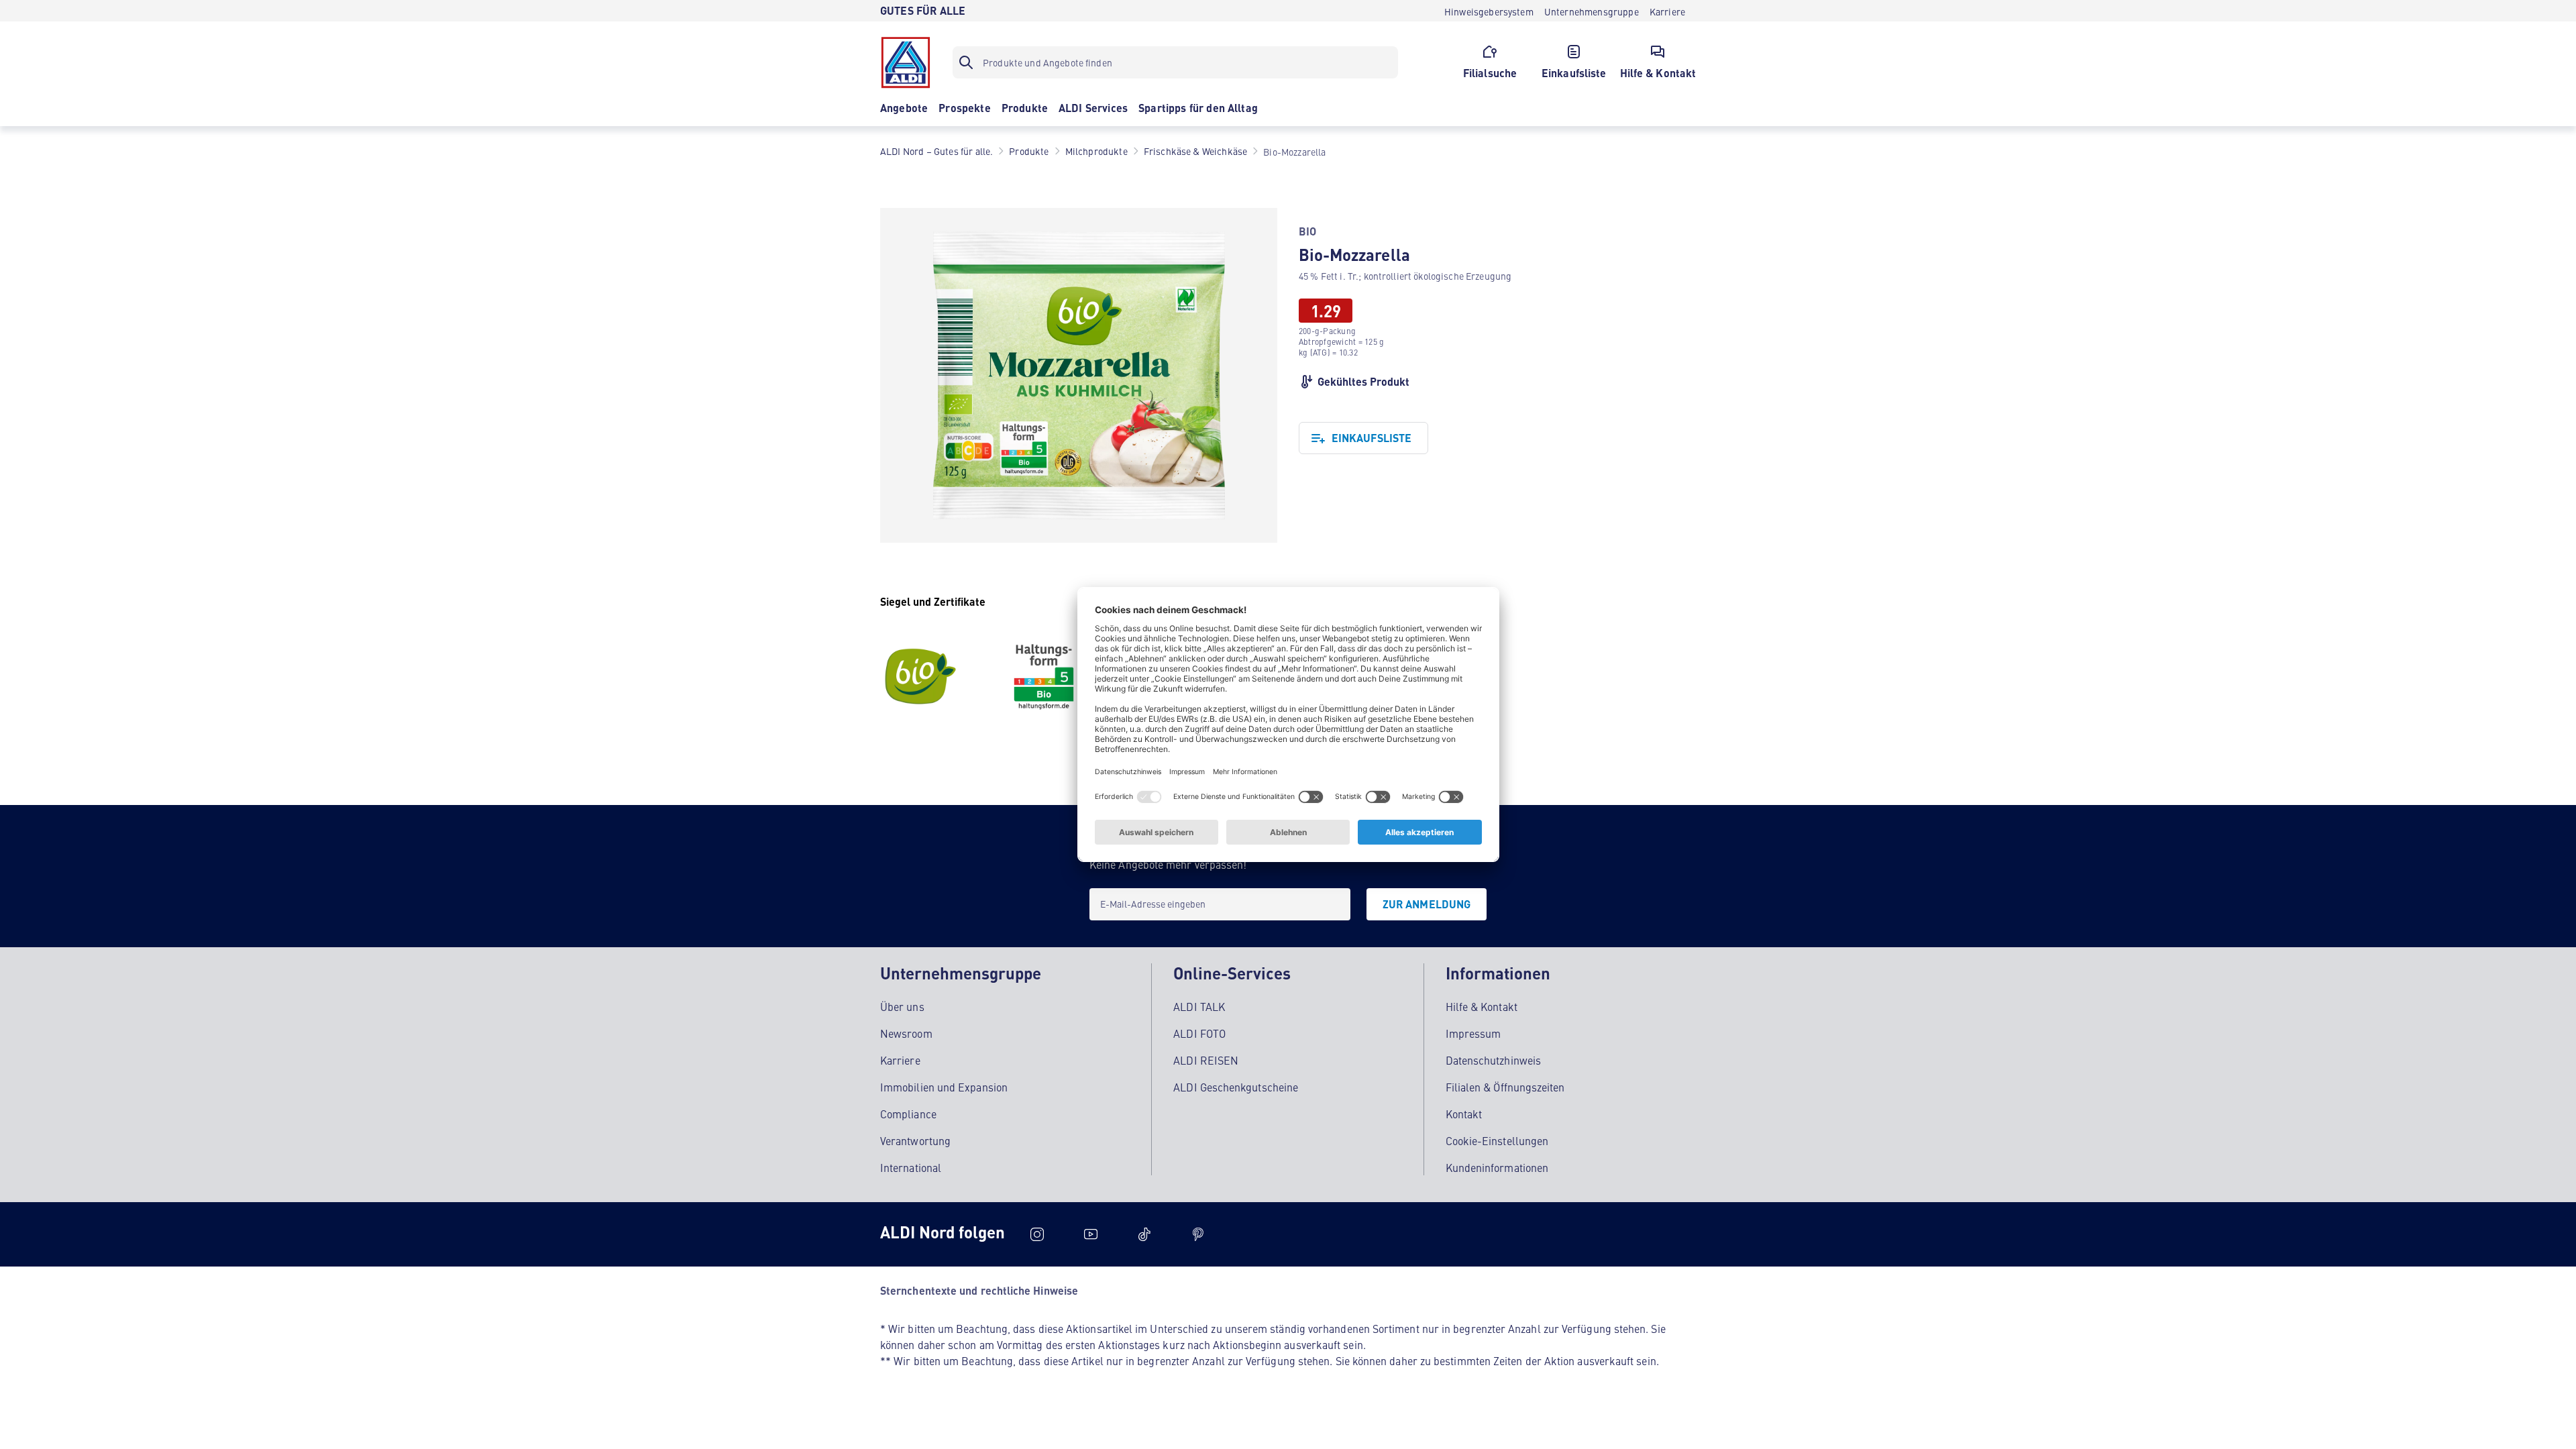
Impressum (1473, 1033)
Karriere (900, 1060)
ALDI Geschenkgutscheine (1236, 1087)
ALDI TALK (1199, 1006)
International (911, 1167)
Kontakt (1464, 1114)
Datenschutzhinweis (1493, 1060)
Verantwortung (915, 1140)
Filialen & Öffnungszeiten (1505, 1087)
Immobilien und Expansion (944, 1087)
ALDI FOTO (1199, 1033)
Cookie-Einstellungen (1497, 1140)
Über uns (902, 1006)
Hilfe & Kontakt (1482, 1006)
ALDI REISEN (1206, 1060)
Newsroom (906, 1033)
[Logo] (906, 62)
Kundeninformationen (1497, 1167)
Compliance (908, 1114)
